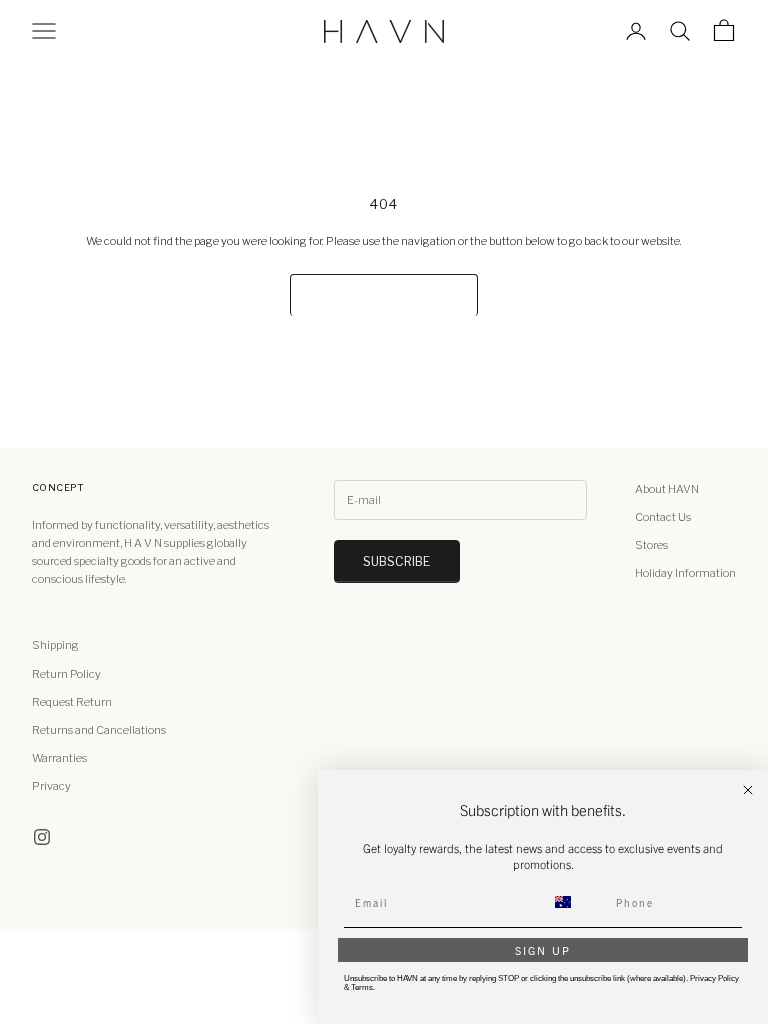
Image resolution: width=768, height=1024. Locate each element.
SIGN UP (543, 950)
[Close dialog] (748, 790)
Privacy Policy (714, 978)
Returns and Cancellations (99, 730)
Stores (651, 545)
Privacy (51, 786)
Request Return (72, 702)
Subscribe (397, 561)
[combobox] (575, 902)
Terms (362, 987)
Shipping (55, 645)
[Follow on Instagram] (42, 837)
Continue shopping (383, 294)
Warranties (59, 758)
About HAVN (667, 489)
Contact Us (663, 517)
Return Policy (66, 674)
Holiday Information (685, 573)
